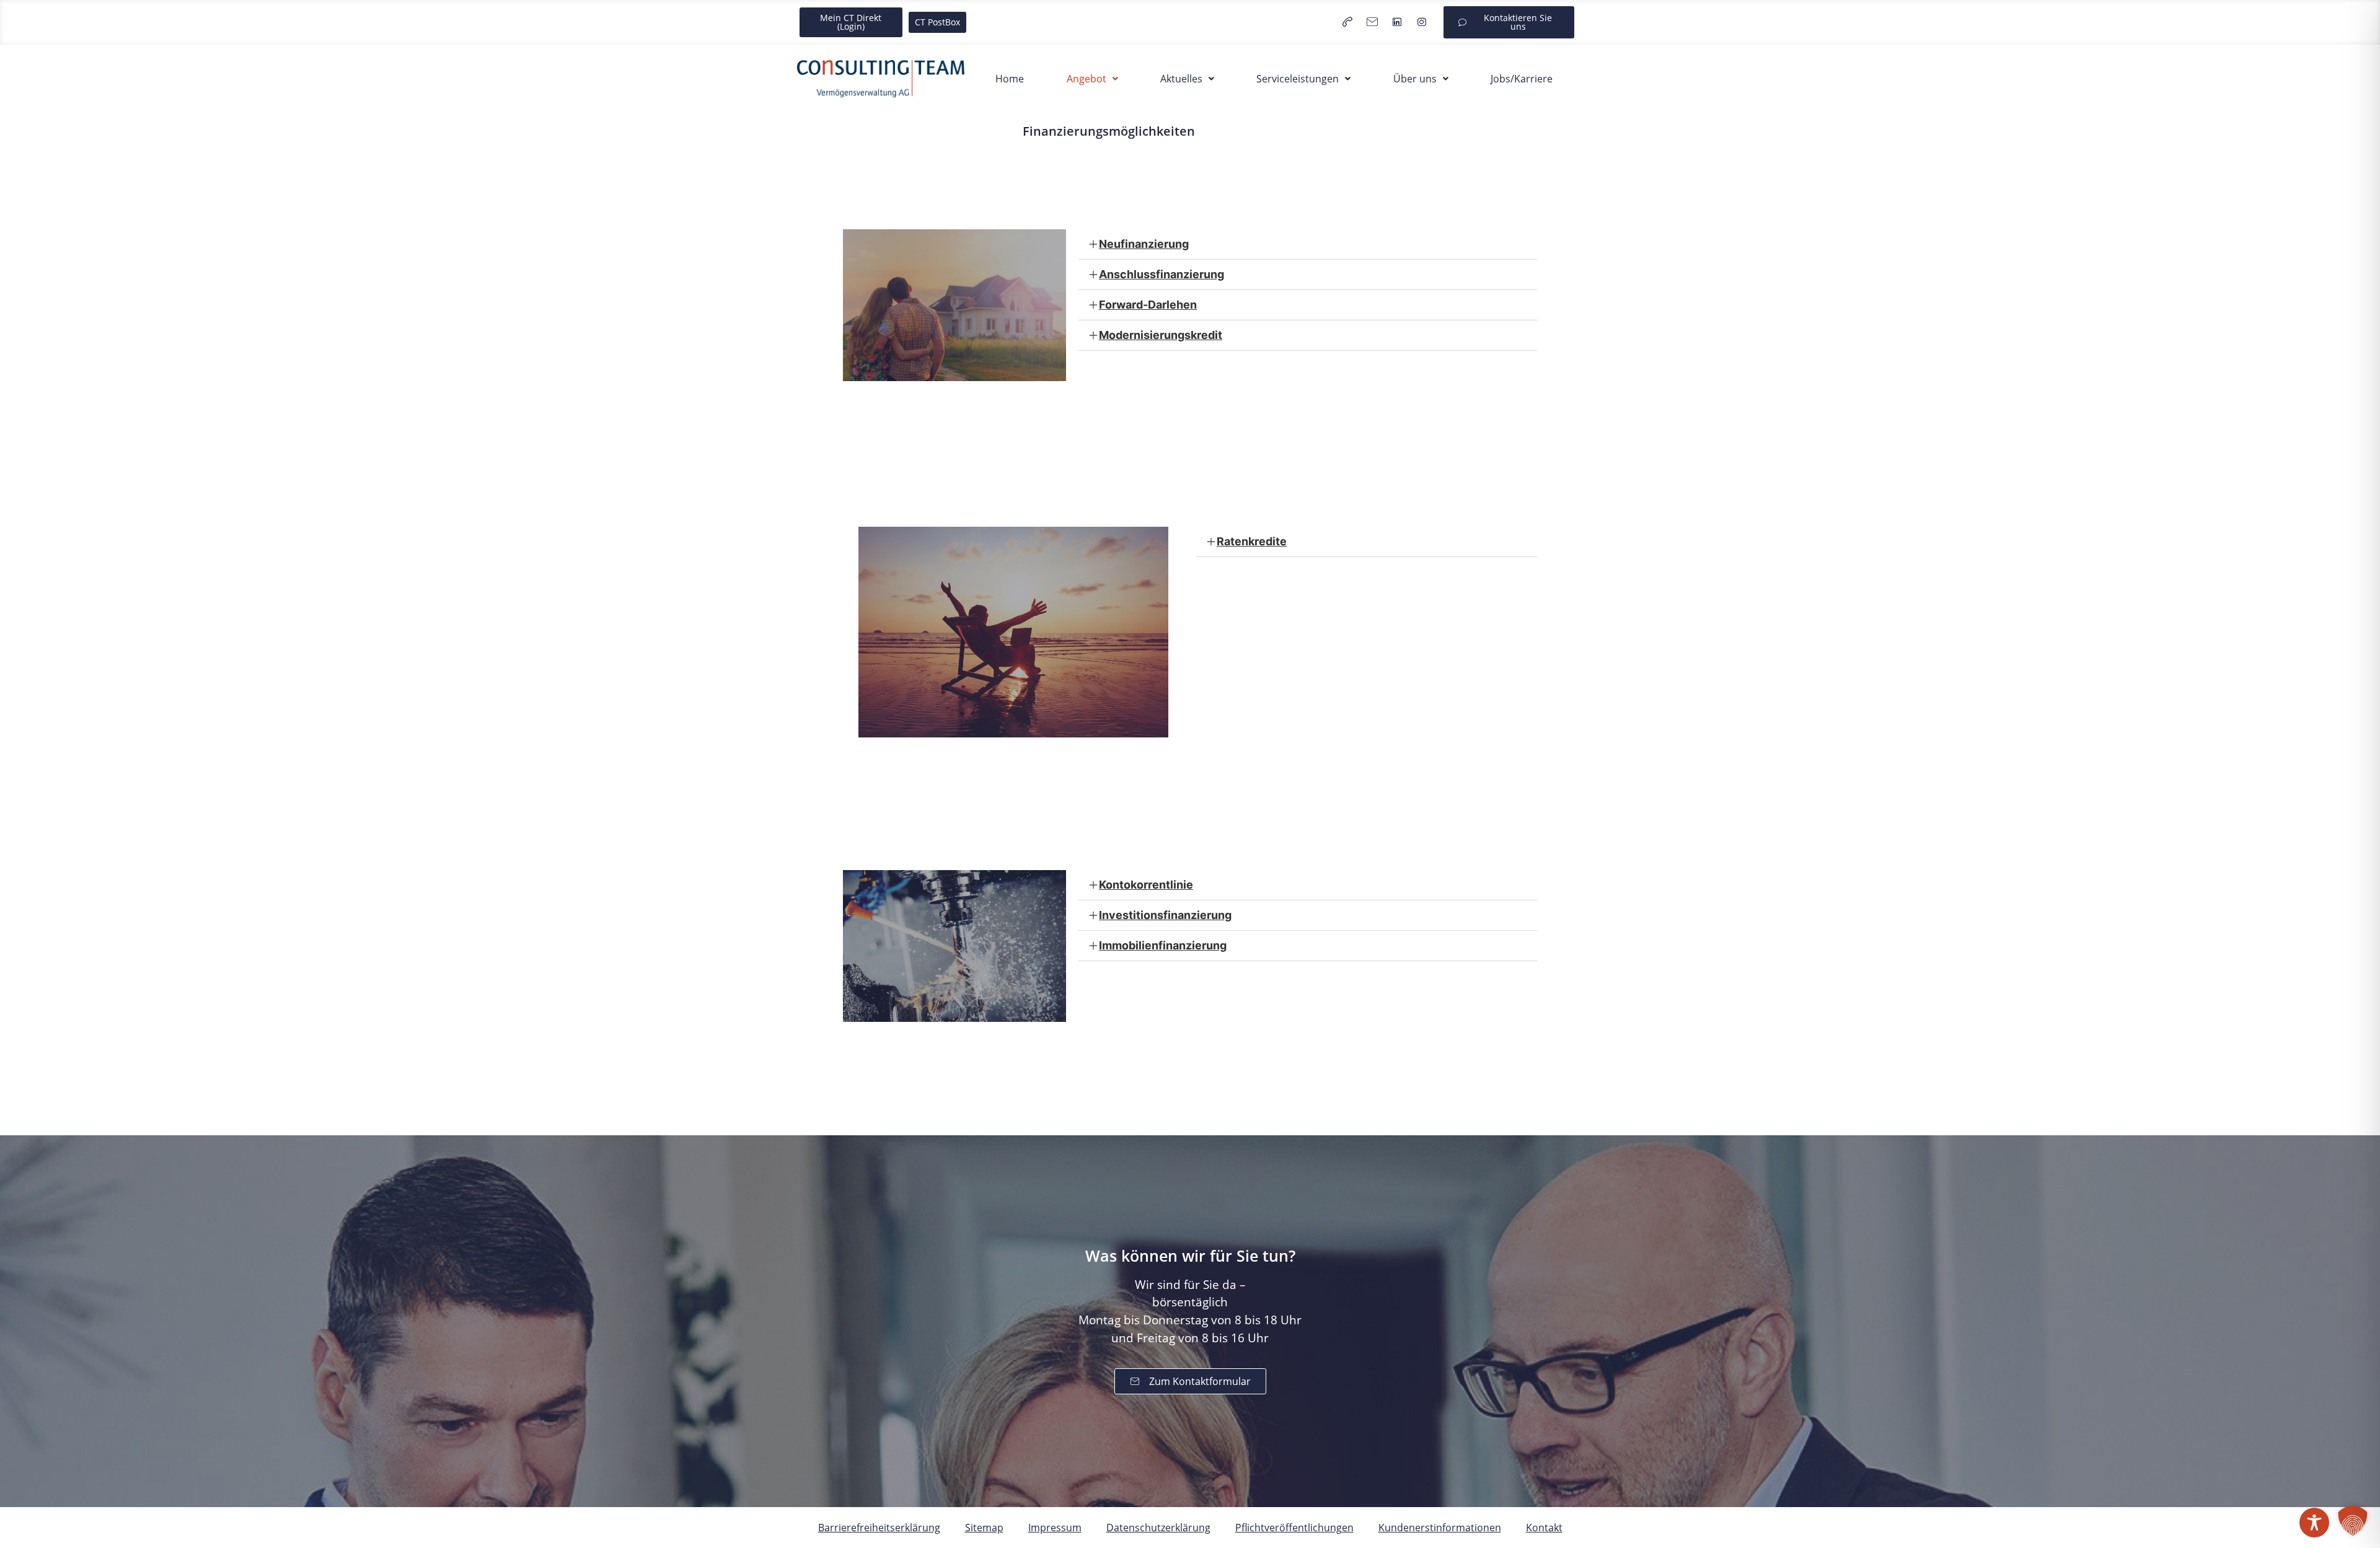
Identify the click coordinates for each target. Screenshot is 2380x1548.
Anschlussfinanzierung (1161, 274)
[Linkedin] (1397, 22)
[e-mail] (1372, 22)
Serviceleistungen (1298, 79)
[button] (1092, 79)
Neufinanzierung (1144, 244)
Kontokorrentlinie (1146, 885)
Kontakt (1544, 1528)
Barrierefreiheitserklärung (879, 1528)
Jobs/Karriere (1522, 79)
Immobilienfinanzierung (1163, 945)
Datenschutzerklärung (1158, 1528)
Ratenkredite (1252, 541)
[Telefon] (1347, 22)
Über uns (1415, 79)
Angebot (1086, 79)
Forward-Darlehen (1148, 305)
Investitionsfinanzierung (1165, 915)
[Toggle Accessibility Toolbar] (2314, 1523)
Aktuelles (1181, 79)
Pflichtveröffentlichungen (1294, 1528)
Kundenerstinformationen (1440, 1528)
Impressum (1055, 1528)
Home (1010, 79)
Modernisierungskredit (1161, 335)
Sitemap (984, 1528)
